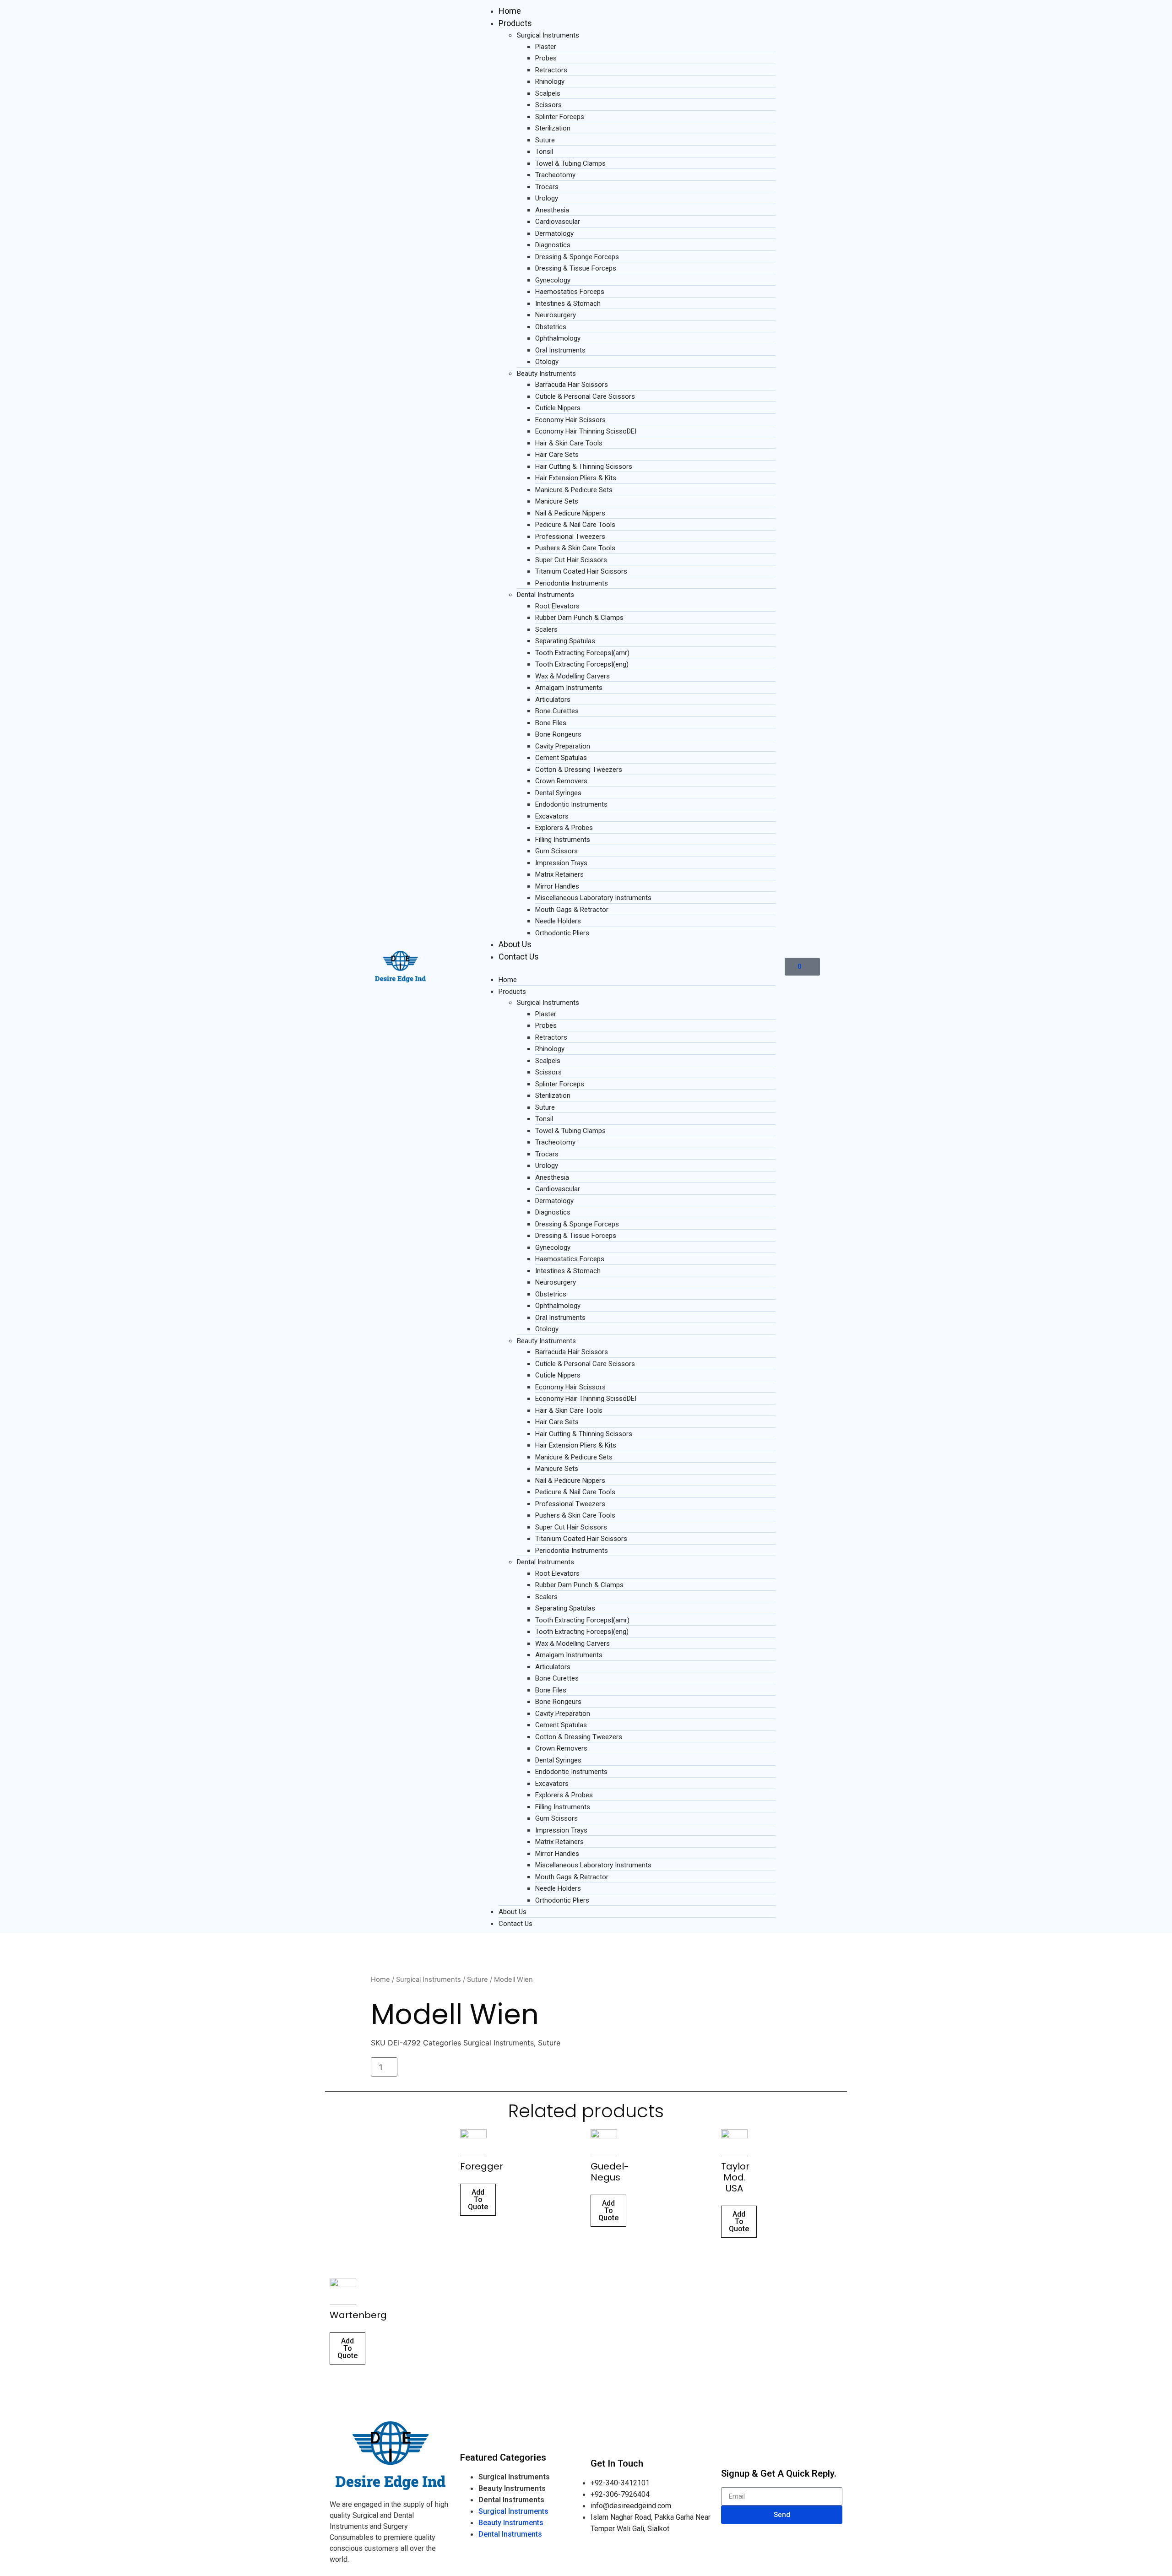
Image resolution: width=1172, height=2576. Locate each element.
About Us (515, 944)
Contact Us (519, 957)
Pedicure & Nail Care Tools (575, 525)
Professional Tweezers (570, 537)
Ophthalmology (558, 338)
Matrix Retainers (559, 874)
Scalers (546, 629)
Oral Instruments (560, 350)
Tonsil (544, 152)
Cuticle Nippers (558, 408)
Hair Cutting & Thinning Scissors (584, 466)
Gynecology (553, 280)
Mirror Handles (557, 886)
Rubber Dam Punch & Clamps (579, 618)
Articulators (553, 700)
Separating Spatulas (565, 641)
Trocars (547, 187)
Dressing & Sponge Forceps (577, 257)
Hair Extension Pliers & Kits (576, 478)
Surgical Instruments (548, 35)
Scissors (548, 105)
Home (510, 11)
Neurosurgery (556, 315)
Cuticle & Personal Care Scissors (585, 396)
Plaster (546, 47)
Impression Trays (561, 863)
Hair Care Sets (557, 455)
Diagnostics (553, 245)
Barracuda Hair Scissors (572, 385)
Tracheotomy (555, 175)
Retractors (551, 70)
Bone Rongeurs (558, 734)
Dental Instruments (545, 595)
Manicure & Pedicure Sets (574, 490)
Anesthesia (552, 210)
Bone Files (551, 723)
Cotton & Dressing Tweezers (579, 770)
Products (515, 23)
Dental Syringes (558, 793)
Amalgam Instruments (569, 688)
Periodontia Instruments (572, 583)
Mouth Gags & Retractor (572, 910)
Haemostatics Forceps (570, 292)
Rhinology (550, 81)
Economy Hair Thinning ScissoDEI (586, 431)
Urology (547, 198)
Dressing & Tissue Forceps (576, 268)
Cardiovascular (558, 222)
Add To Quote (478, 2199)
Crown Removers (561, 781)
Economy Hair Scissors (570, 420)
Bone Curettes (557, 711)
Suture (545, 140)
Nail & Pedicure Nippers (570, 513)
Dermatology (554, 233)
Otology (547, 362)
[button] (628, 968)
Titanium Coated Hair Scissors (581, 571)
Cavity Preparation (563, 746)
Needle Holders (558, 921)
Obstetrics (551, 327)
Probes (546, 58)
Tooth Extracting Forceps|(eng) (582, 664)
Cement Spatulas (561, 758)
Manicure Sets (557, 501)
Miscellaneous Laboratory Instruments (593, 898)
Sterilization (553, 128)
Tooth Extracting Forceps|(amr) (582, 653)
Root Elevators (557, 606)
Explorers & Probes (564, 828)
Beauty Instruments (546, 374)
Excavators (552, 816)
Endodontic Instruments (571, 804)
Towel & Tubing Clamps (570, 163)
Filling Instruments (563, 840)
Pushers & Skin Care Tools (575, 548)
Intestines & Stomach (568, 304)
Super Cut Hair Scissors (571, 560)
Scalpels (548, 93)
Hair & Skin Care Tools (569, 443)
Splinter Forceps (560, 117)
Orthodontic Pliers (562, 933)
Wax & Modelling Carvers (572, 676)
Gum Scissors (556, 851)
